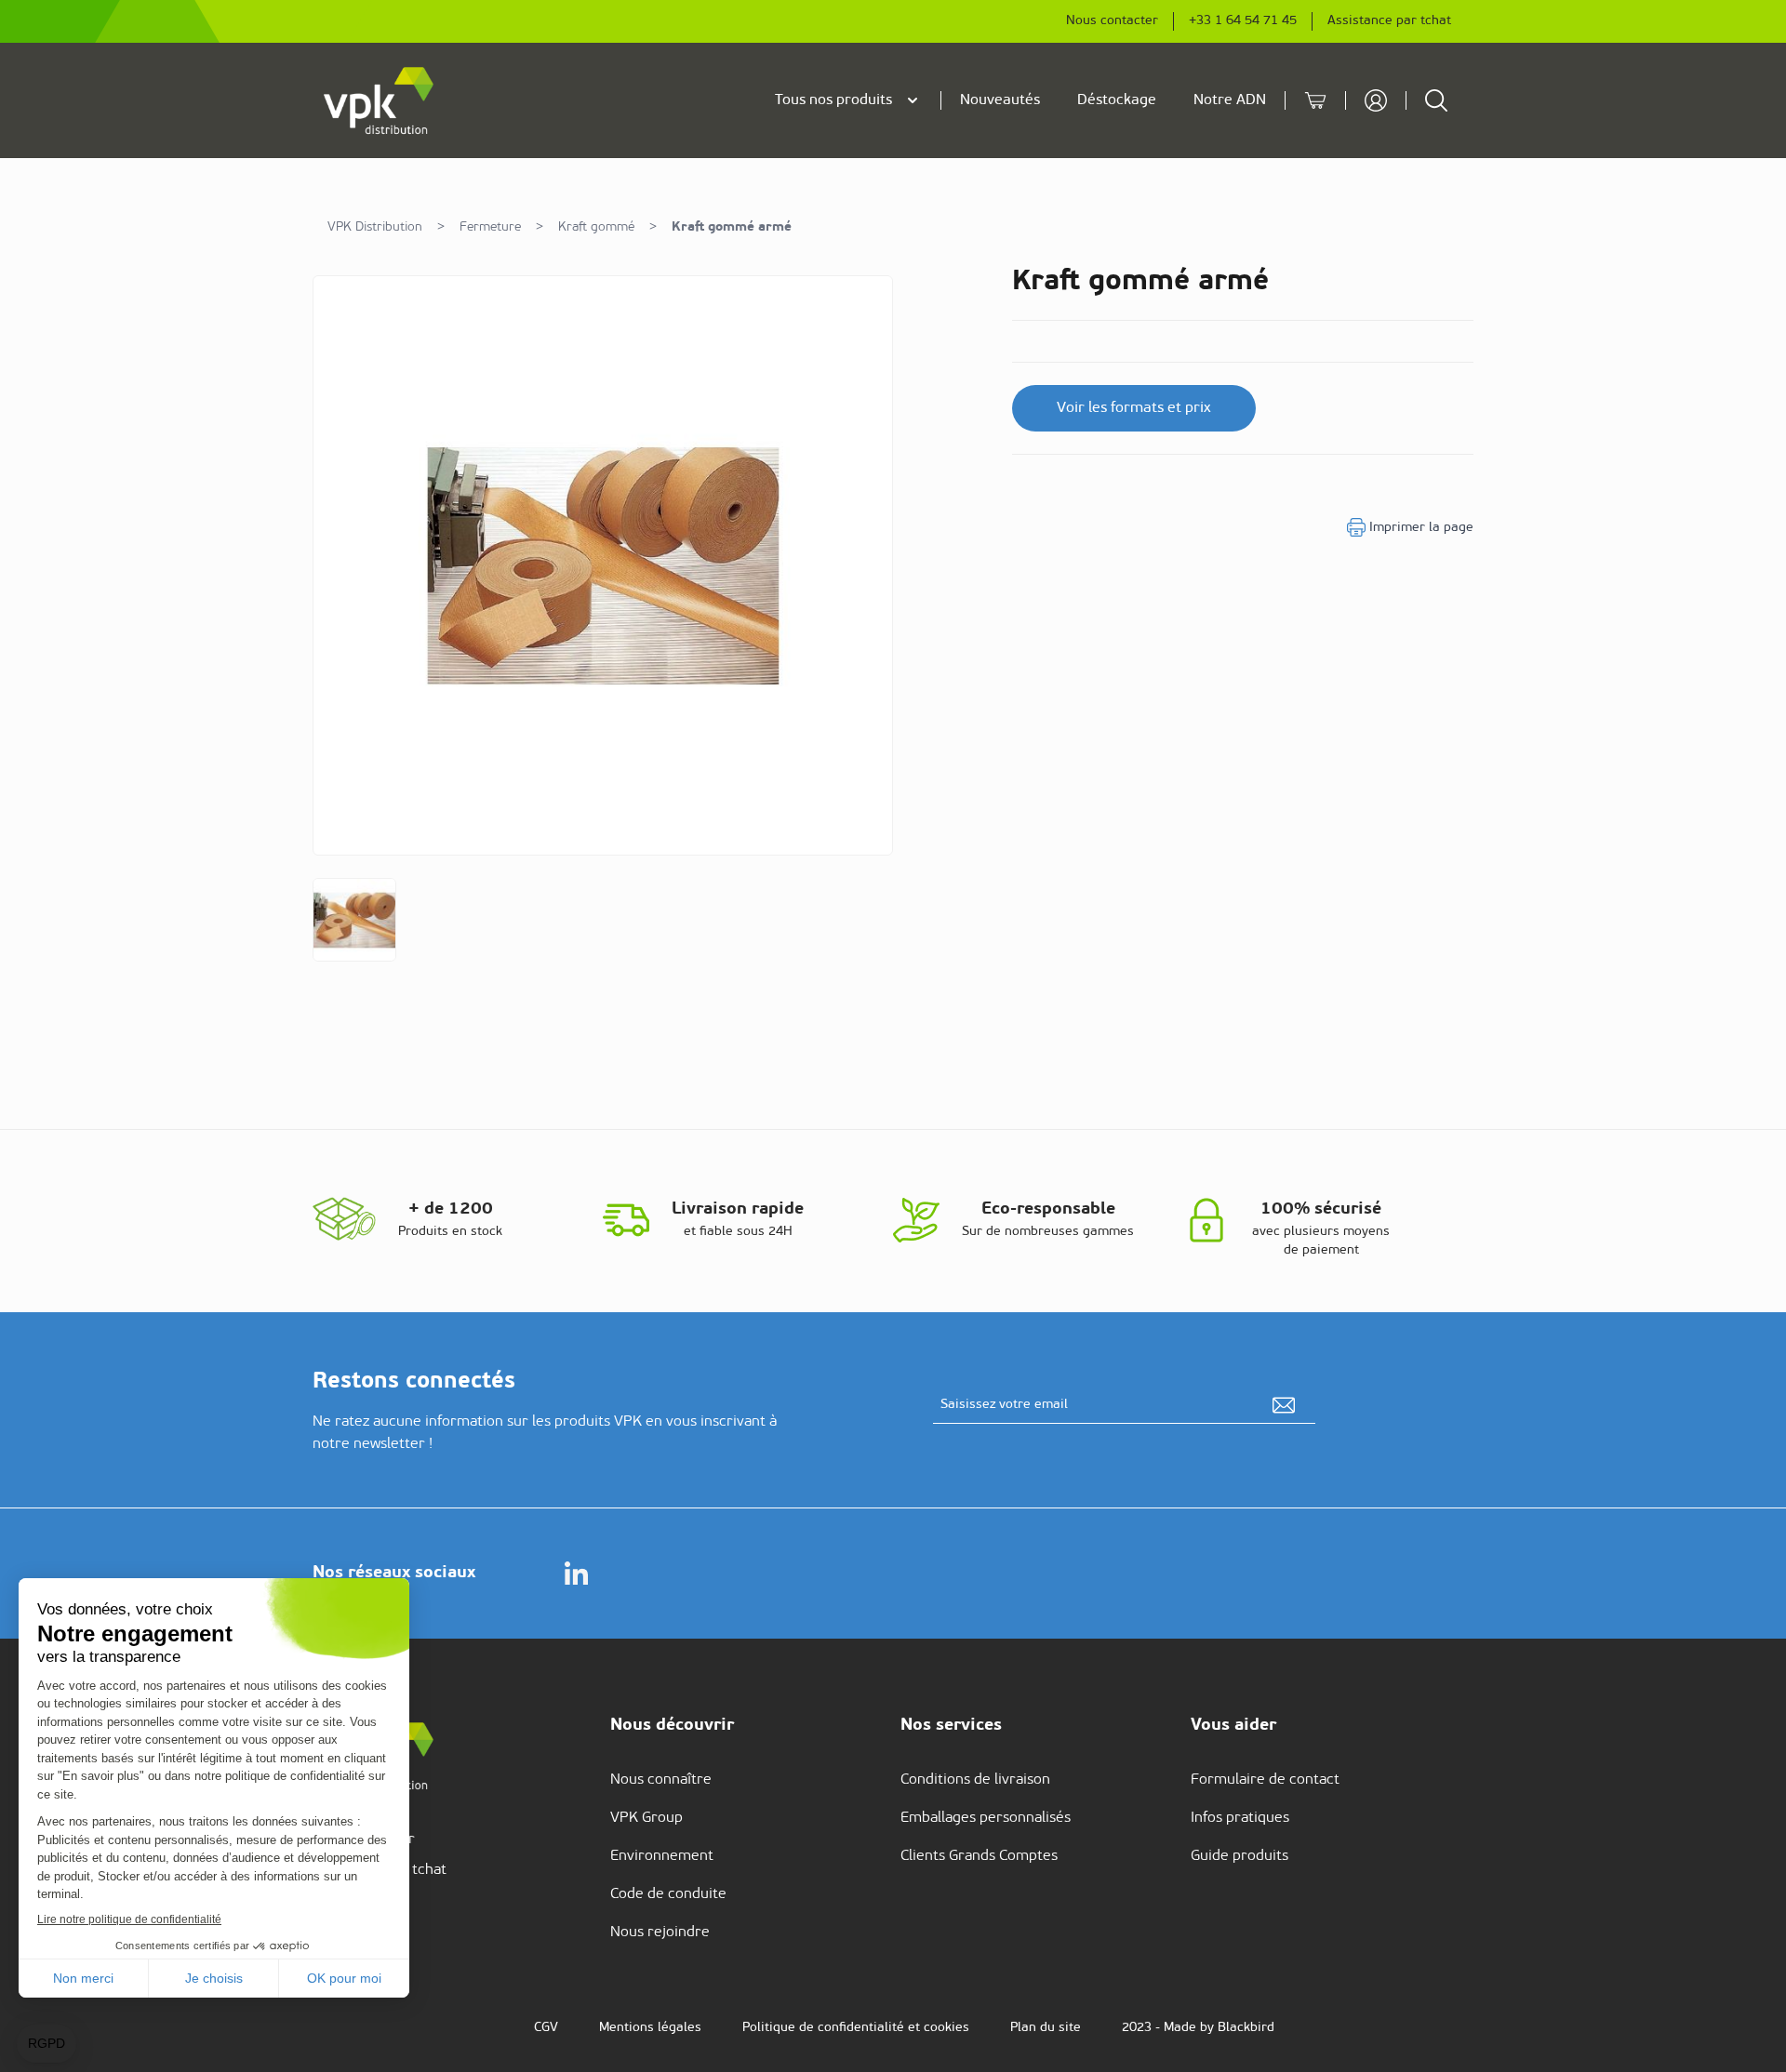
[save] (1284, 1405)
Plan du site (1046, 2028)
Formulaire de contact (1265, 1780)
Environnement (662, 1856)
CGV (546, 2028)
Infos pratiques (1240, 1818)
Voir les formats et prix (1134, 408)
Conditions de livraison (975, 1780)
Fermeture (490, 227)
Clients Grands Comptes (979, 1856)
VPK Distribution (375, 227)
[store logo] (380, 100)
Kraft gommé (596, 227)
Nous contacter (1112, 21)
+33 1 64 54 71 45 (1243, 21)
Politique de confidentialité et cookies (856, 2028)
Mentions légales (650, 2028)
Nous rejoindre (660, 1933)
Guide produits (1240, 1856)
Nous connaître (661, 1780)
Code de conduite (668, 1894)
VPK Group (646, 1818)
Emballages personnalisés (986, 1818)
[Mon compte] (1376, 100)
